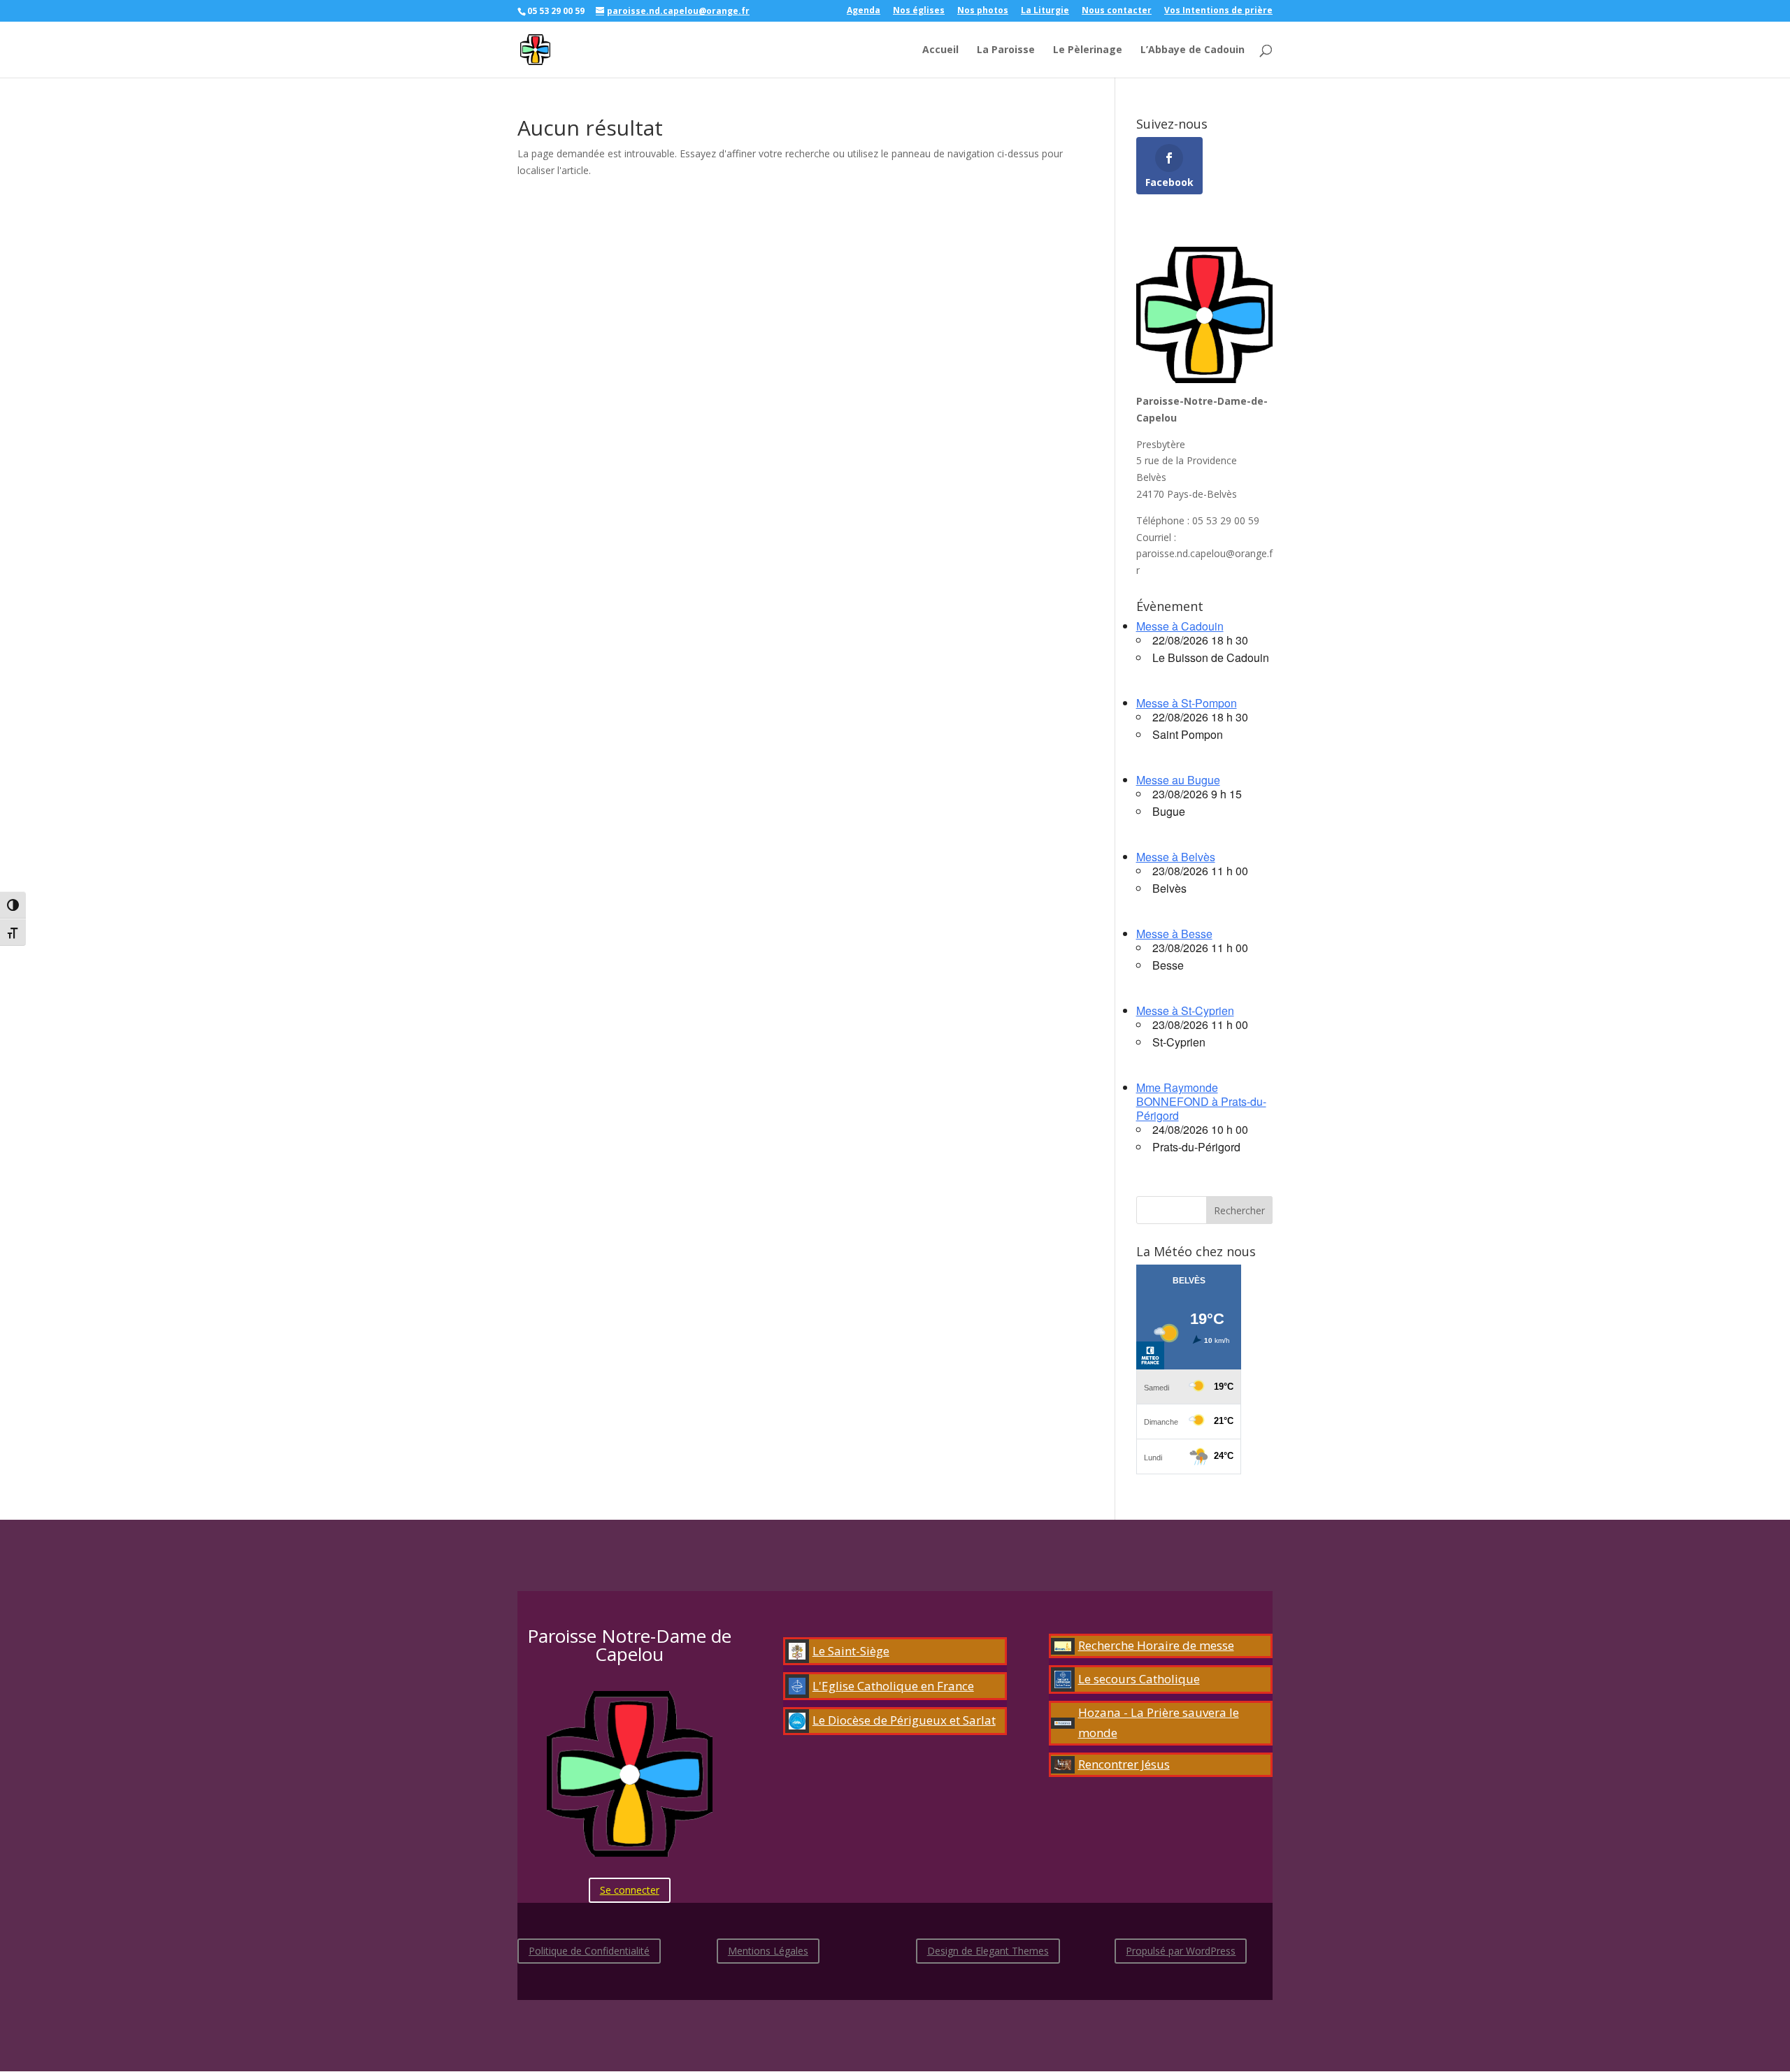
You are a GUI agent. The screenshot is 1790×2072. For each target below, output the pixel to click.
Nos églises (919, 11)
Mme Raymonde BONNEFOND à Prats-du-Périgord (1201, 1101)
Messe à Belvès (1176, 857)
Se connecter (630, 1890)
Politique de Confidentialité (589, 1951)
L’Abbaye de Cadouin (1193, 50)
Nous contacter (1117, 11)
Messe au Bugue (1178, 780)
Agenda (864, 11)
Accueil (940, 50)
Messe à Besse (1174, 934)
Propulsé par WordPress (1181, 1951)
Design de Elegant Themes (988, 1951)
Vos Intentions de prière (1218, 11)
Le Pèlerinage (1088, 50)
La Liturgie (1045, 11)
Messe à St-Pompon (1187, 703)
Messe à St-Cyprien (1185, 1010)
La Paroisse (1006, 50)
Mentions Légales (768, 1951)
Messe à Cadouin (1180, 626)
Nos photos (983, 11)
